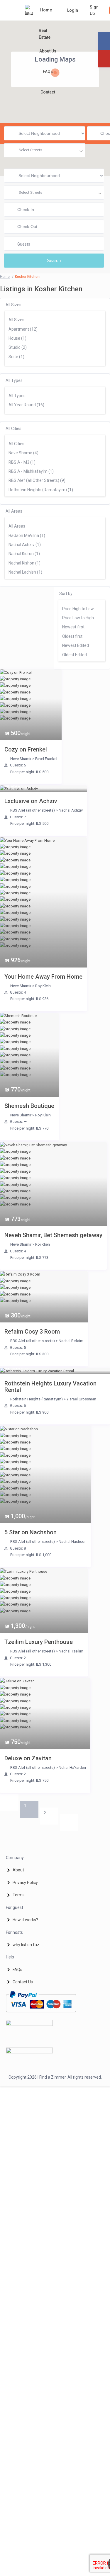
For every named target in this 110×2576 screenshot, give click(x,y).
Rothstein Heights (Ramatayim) (37, 1399)
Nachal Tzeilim (71, 1651)
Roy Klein (43, 986)
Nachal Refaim (71, 1341)
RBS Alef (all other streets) (33, 810)
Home (46, 10)
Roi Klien (43, 1244)
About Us (48, 51)
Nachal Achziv (71, 810)
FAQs (48, 72)
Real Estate (45, 34)
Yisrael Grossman (81, 1399)
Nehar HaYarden (72, 1768)
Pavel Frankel (46, 759)
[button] (26, 120)
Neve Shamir (21, 759)
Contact (48, 92)
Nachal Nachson (73, 1542)
